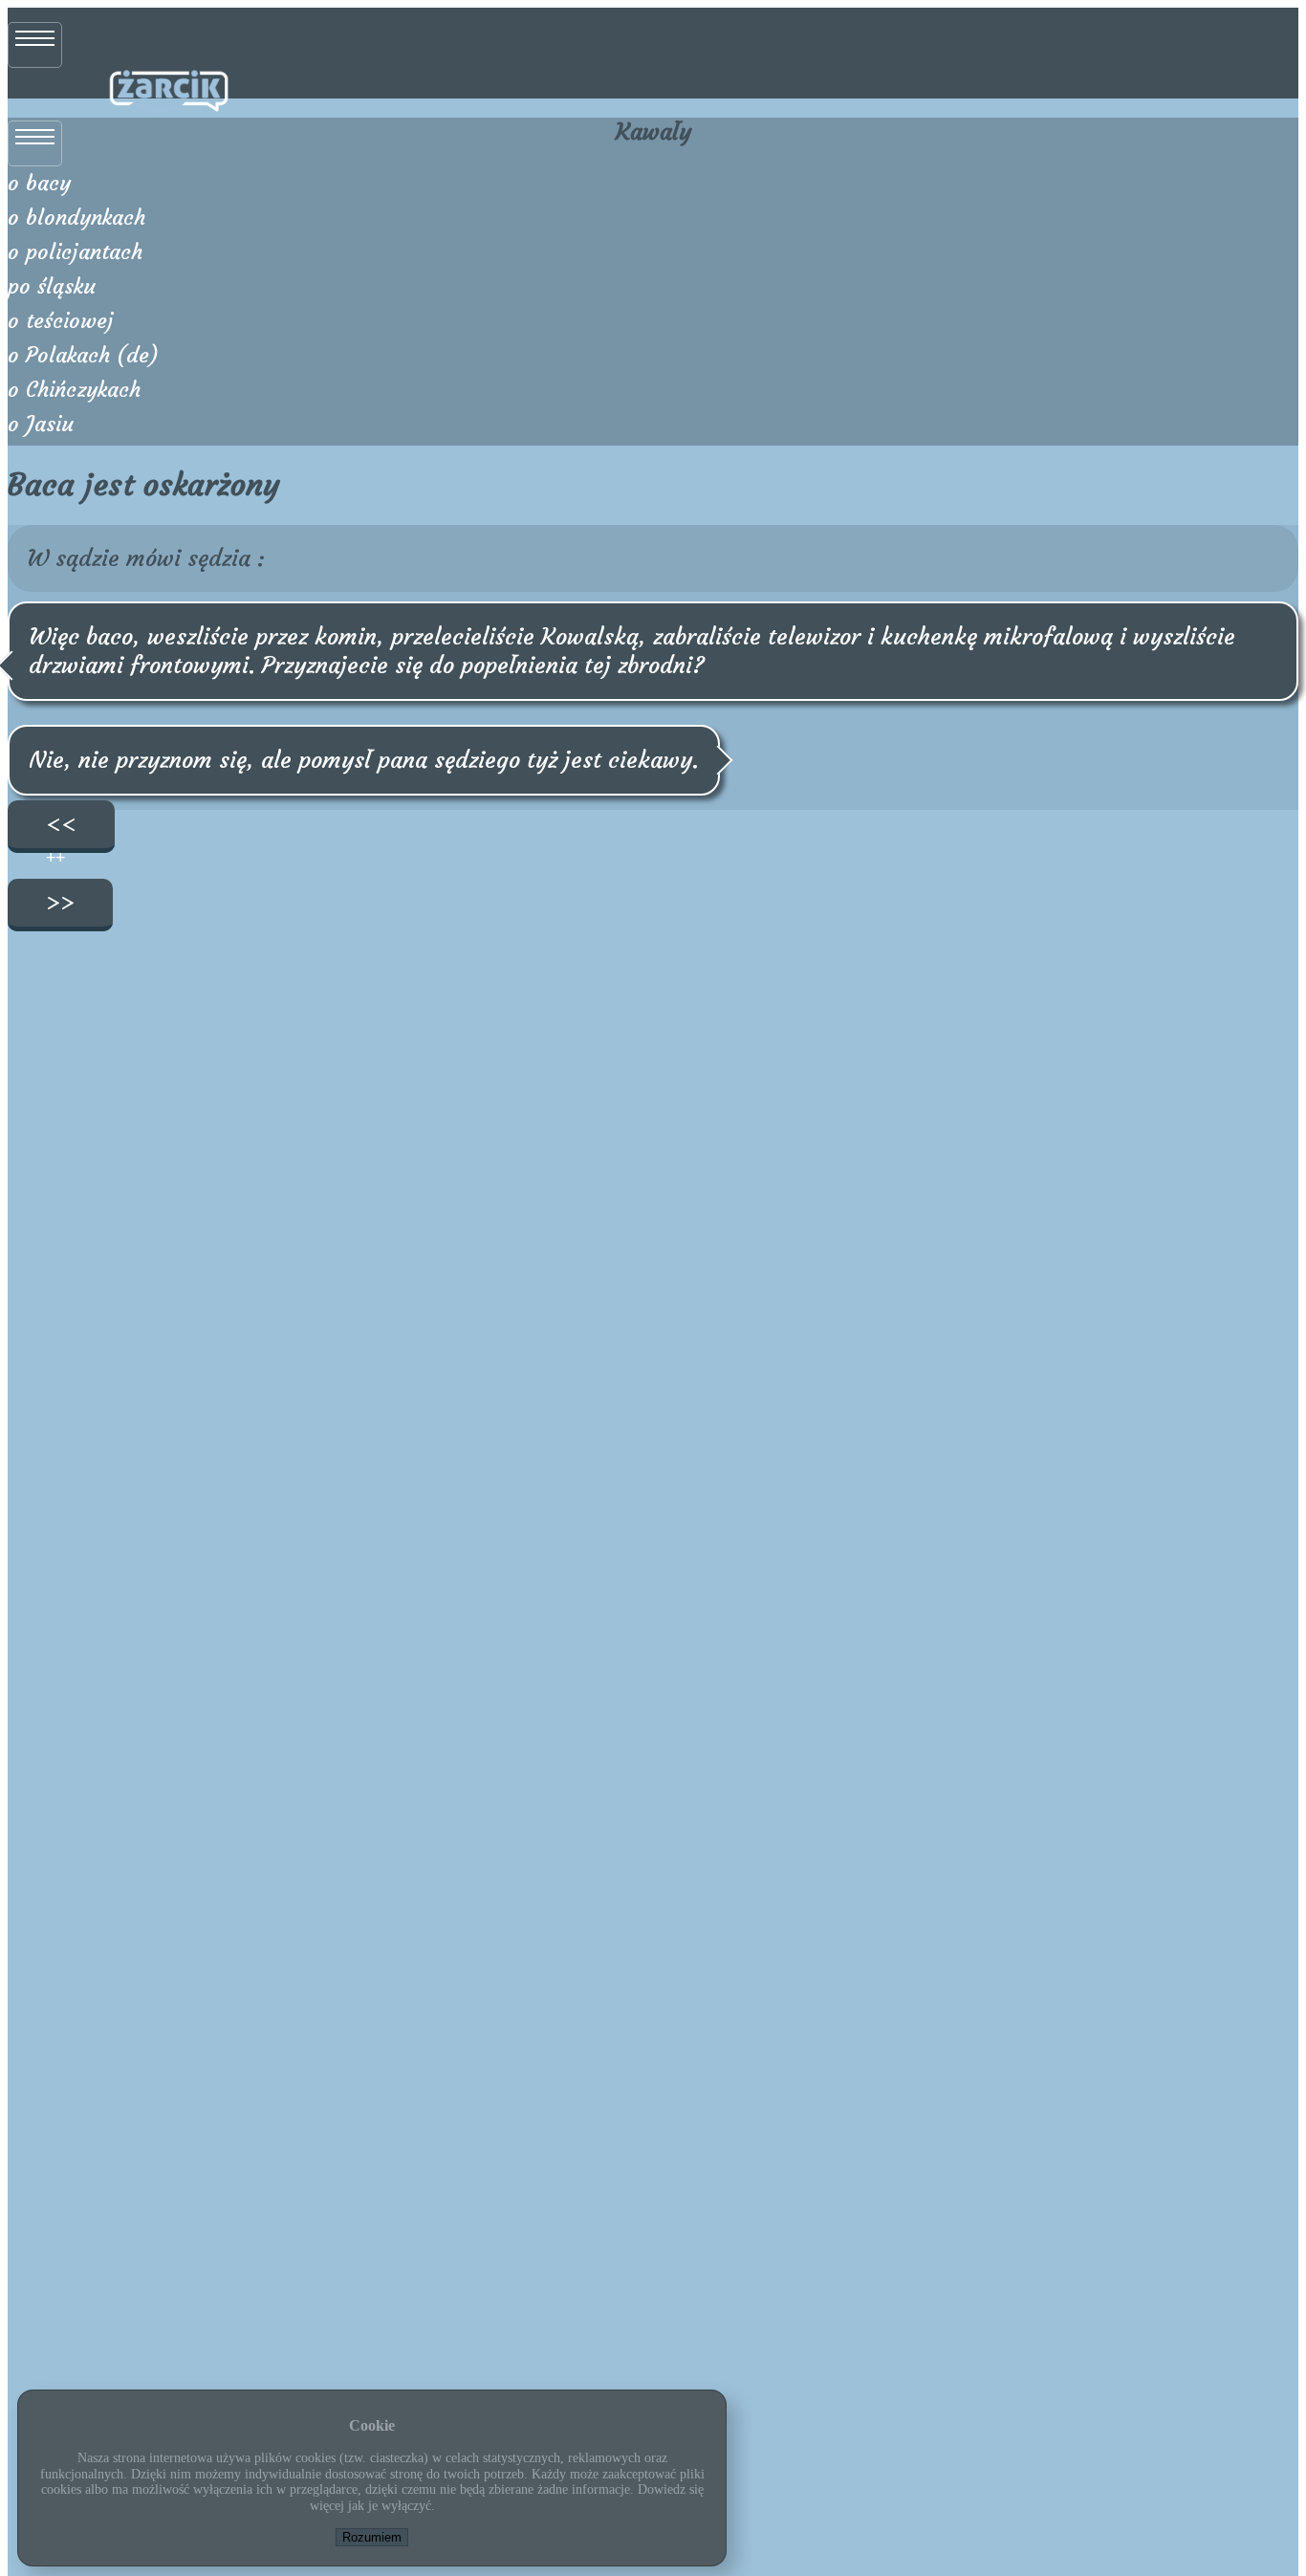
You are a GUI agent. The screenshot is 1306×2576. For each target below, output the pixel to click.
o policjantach (75, 252)
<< (61, 824)
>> (60, 903)
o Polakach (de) (83, 355)
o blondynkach (76, 218)
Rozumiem (372, 2537)
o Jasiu (41, 424)
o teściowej (61, 321)
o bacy (39, 183)
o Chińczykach (74, 390)
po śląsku (52, 286)
